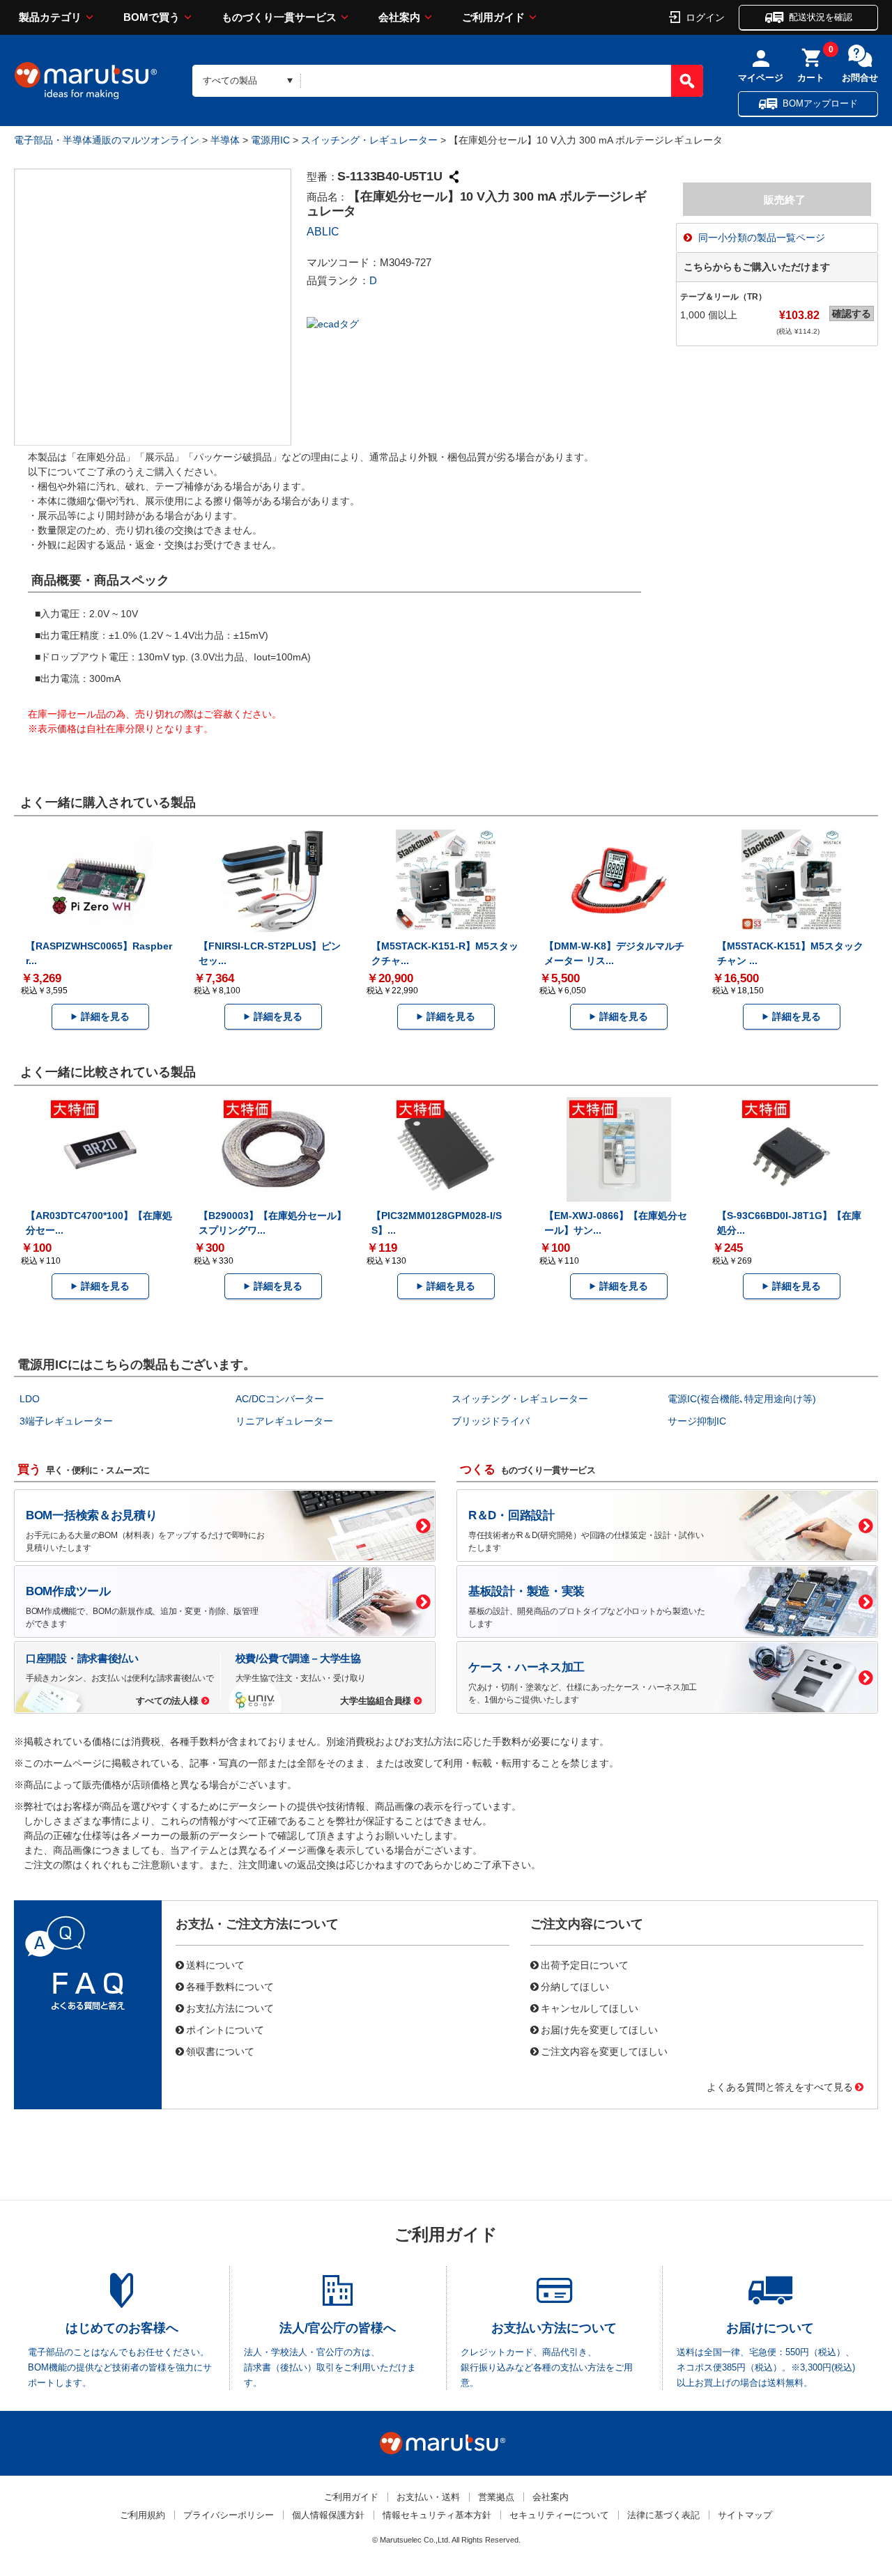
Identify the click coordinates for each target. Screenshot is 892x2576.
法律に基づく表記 (663, 2515)
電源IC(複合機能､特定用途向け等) (742, 1399)
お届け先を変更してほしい (599, 2029)
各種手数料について (230, 1986)
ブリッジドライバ (491, 1421)
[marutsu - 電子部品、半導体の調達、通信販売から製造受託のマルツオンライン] (86, 81)
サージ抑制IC (697, 1421)
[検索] (687, 81)
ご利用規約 (143, 2515)
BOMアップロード (820, 103)
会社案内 (399, 17)
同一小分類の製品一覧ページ (762, 238)
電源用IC (270, 140)
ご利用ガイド (493, 17)
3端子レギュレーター (66, 1421)
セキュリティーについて (559, 2515)
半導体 (225, 140)
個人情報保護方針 (328, 2515)
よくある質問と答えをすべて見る (780, 2086)
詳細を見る (105, 1016)
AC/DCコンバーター (280, 1399)
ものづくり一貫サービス (279, 17)
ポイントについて (225, 2029)
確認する (852, 313)
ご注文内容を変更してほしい (604, 2051)
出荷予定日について (585, 1964)
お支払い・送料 (428, 2497)
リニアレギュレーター (284, 1421)
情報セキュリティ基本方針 (437, 2515)
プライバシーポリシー (229, 2515)
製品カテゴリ (50, 17)
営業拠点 (496, 2497)
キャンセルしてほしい (590, 2008)
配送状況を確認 (821, 17)
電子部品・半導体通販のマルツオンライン (107, 140)
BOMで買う (152, 17)
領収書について (220, 2051)
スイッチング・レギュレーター (369, 140)
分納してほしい (575, 1986)
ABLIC (323, 232)
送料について (215, 1964)
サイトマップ (745, 2515)
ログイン (705, 17)
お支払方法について (230, 2008)
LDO (30, 1399)
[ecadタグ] (333, 323)
